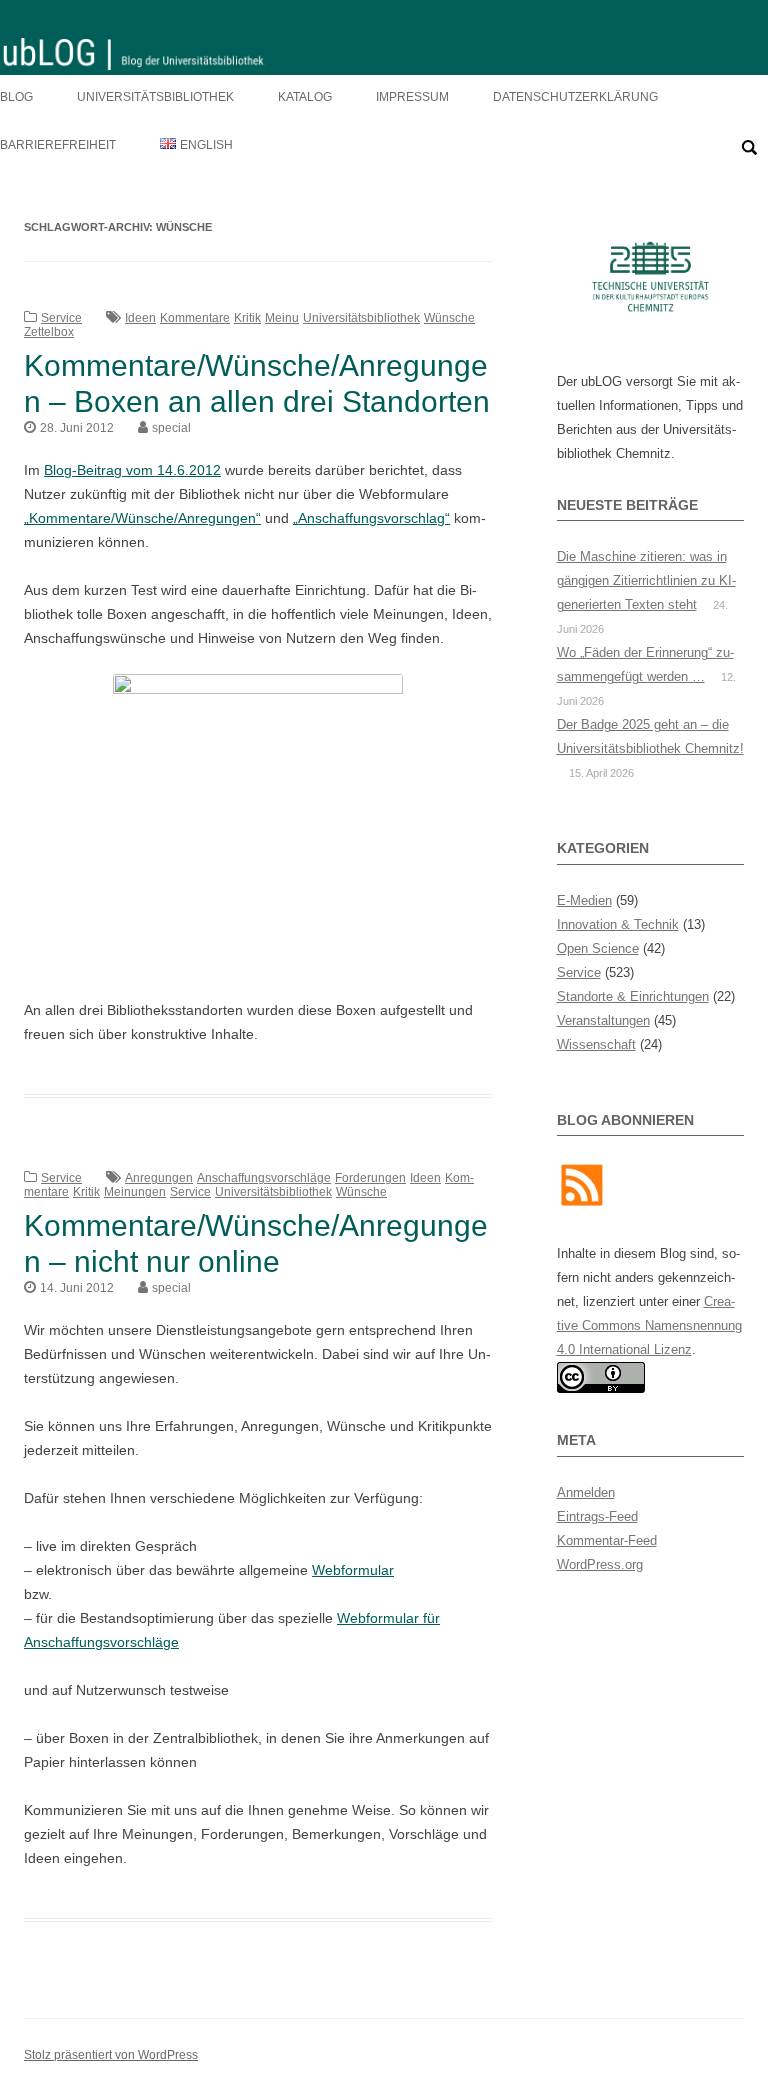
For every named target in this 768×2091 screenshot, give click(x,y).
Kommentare (195, 318)
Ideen (140, 318)
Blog (16, 97)
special (171, 428)
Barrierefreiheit (58, 145)
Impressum (412, 97)
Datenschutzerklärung (575, 97)
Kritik (247, 318)
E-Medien (584, 900)
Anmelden (586, 1492)
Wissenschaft (596, 1044)
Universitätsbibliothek (155, 97)
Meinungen (135, 1192)
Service (61, 318)
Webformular (353, 1570)
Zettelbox (49, 332)
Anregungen (159, 1178)
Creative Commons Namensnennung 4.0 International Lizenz (649, 1325)
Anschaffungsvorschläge (264, 1178)
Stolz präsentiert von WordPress (111, 2055)
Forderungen (370, 1178)
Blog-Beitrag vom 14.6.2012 (132, 470)
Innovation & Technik (618, 924)
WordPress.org (600, 1564)
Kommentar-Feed (607, 1540)
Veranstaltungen (603, 1020)
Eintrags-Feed (597, 1516)
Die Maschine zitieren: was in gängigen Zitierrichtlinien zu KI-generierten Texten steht (646, 580)
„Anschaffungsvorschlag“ (371, 518)
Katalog (305, 97)
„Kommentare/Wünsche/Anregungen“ (142, 518)
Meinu (282, 318)
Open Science (598, 948)
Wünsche (449, 318)
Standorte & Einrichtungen (633, 996)
